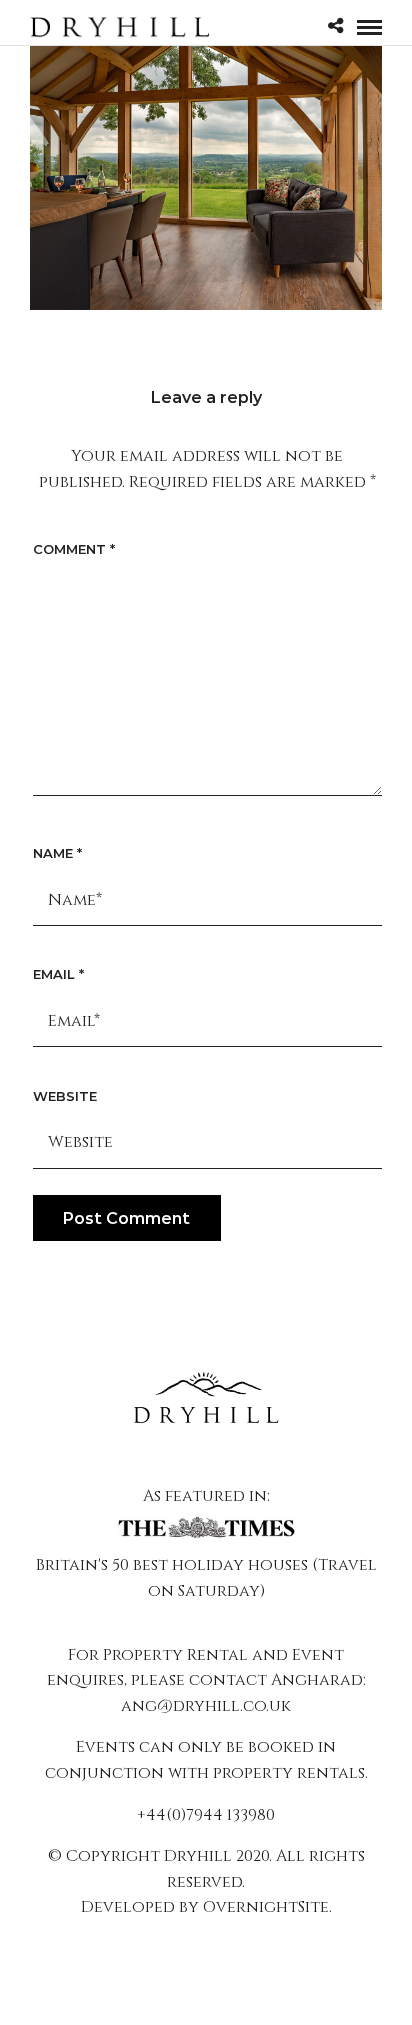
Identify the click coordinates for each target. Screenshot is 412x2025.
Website (65, 1096)
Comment (74, 549)
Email (58, 974)
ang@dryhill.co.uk (206, 1706)
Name (57, 853)
